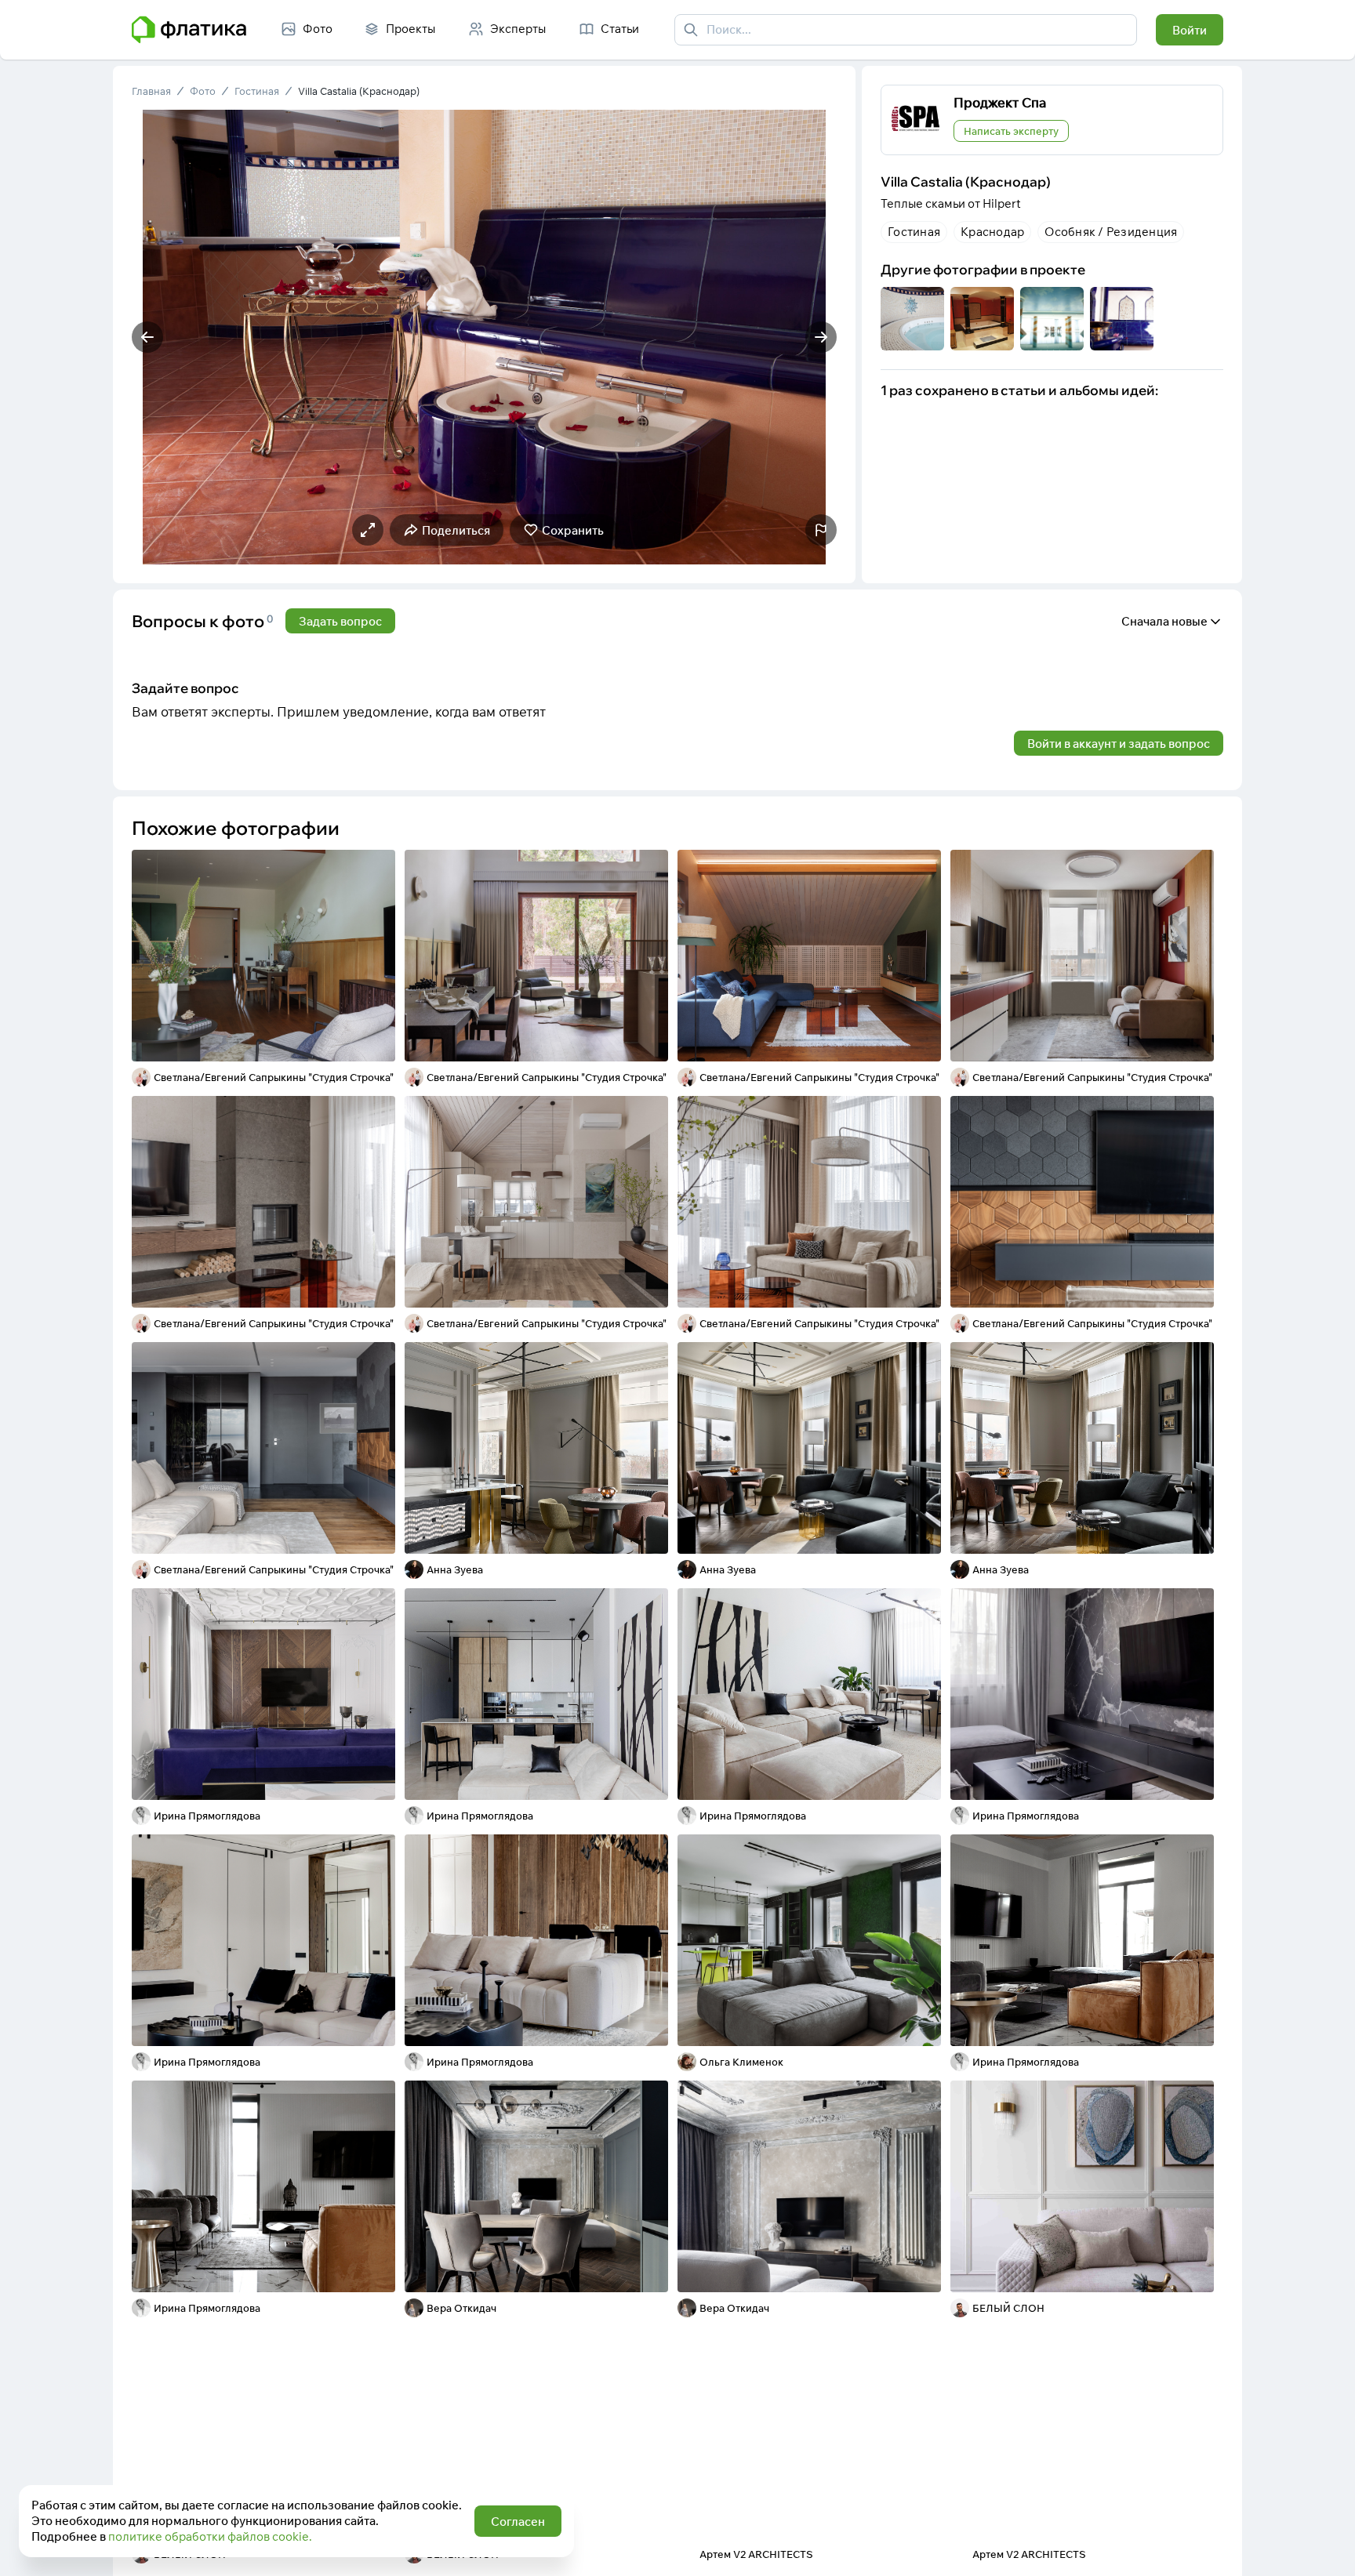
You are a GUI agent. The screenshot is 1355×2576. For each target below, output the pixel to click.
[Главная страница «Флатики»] (189, 30)
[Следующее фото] (821, 337)
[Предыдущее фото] (147, 337)
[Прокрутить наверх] (1327, 2548)
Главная (151, 91)
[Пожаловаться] (821, 530)
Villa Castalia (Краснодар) (359, 91)
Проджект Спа (1000, 102)
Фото (203, 91)
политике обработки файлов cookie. (210, 2536)
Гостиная (257, 91)
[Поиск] (691, 30)
